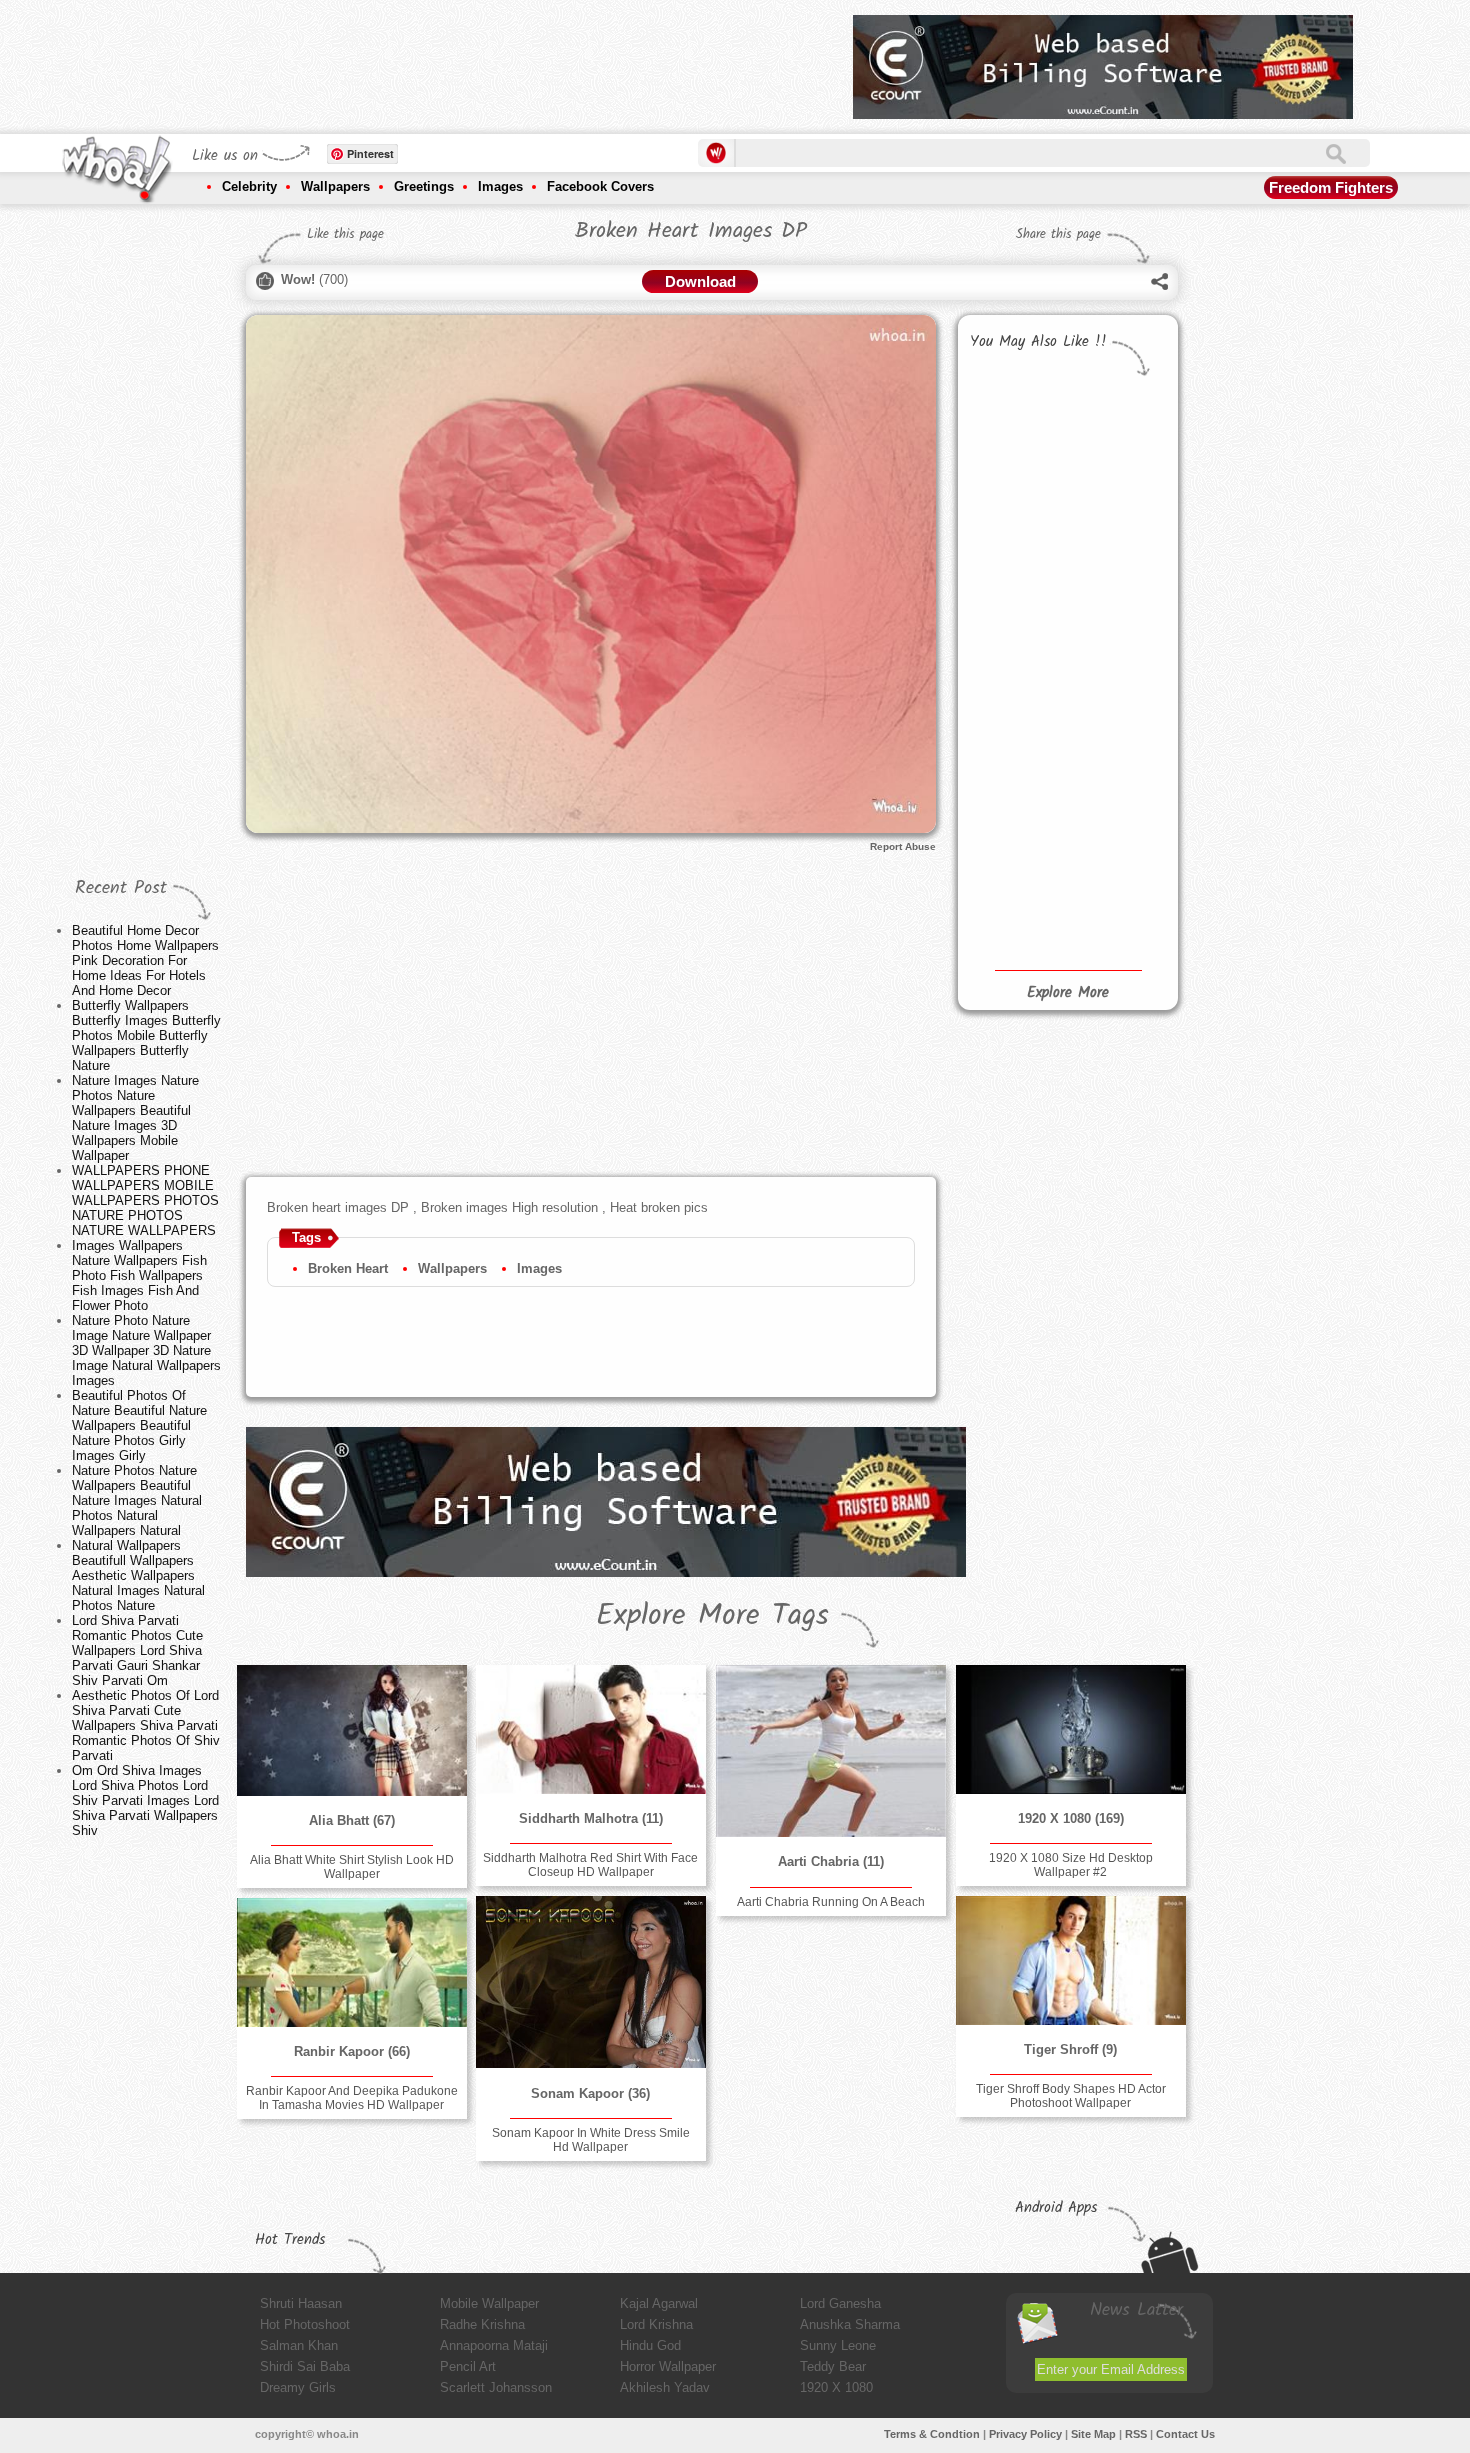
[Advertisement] (474, 60)
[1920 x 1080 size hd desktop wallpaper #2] (1071, 1729)
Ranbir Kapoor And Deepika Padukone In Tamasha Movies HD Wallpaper (352, 2098)
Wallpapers (335, 186)
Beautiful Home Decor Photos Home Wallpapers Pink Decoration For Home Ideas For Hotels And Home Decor (145, 960)
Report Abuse (903, 846)
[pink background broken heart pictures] (1116, 690)
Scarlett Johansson (496, 2387)
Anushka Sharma (850, 2324)
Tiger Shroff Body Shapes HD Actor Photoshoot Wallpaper (1071, 2096)
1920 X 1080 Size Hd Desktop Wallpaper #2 (1071, 1865)
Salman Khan (299, 2345)
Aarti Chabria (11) (831, 1861)
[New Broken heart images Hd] (1015, 611)
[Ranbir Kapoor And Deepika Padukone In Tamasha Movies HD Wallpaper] (352, 1962)
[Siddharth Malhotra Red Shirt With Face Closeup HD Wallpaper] (591, 1729)
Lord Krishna (656, 2324)
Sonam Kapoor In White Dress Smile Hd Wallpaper (591, 2140)
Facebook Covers (600, 186)
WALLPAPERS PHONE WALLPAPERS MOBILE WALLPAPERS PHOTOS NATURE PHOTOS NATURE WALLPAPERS (145, 1200)
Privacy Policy (1025, 2434)
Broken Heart (348, 1268)
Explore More (1068, 993)
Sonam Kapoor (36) (590, 2093)
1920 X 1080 (836, 2387)
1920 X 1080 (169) (1071, 1818)
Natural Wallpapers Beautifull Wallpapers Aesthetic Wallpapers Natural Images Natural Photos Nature (138, 1575)
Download (700, 281)
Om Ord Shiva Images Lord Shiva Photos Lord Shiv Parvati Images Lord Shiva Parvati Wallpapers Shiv (145, 1800)
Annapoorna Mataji (494, 2345)
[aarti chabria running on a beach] (831, 1751)
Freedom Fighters (1331, 187)
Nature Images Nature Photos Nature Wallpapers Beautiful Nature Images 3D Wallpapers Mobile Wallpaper (135, 1118)
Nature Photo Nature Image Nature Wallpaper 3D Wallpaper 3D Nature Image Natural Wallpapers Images (146, 1350)
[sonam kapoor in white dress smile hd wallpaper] (591, 1982)
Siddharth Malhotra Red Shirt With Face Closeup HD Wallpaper (590, 1865)
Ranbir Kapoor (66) (352, 2051)
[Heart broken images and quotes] (1015, 431)
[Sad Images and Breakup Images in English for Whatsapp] (1116, 878)
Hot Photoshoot (305, 2324)
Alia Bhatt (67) (352, 1820)
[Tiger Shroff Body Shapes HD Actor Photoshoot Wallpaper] (1071, 1960)
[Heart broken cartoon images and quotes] (1015, 694)
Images (500, 186)
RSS (1136, 2434)
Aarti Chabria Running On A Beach (831, 1902)
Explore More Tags (712, 1616)
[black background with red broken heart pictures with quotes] (1116, 777)
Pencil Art (468, 2366)
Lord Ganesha (840, 2303)
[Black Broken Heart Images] (1015, 521)
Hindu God (650, 2345)
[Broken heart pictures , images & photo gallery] (1015, 778)
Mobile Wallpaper (489, 2303)
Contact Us (1185, 2434)
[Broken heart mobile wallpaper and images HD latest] (1116, 501)
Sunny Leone (838, 2345)
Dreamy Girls (298, 2387)
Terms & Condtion (932, 2434)
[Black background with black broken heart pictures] (1116, 603)
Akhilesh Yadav (665, 2387)
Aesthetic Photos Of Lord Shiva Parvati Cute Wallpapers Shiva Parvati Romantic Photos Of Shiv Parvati (146, 1725)
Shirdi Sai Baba (305, 2366)
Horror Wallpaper (668, 2366)
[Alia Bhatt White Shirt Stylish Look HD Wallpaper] (352, 1730)
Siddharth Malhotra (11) (591, 1818)
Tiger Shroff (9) (1070, 2049)
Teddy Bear (833, 2366)
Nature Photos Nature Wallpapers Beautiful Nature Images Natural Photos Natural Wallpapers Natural (137, 1500)
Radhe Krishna (482, 2324)
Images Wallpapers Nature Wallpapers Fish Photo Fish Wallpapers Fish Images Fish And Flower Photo (139, 1275)
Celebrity (249, 186)
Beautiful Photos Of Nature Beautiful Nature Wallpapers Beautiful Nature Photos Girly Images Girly (139, 1425)
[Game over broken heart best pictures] (1116, 415)
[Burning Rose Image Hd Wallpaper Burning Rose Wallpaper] (1015, 890)
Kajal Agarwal (659, 2303)
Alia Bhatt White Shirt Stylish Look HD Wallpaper (352, 1867)
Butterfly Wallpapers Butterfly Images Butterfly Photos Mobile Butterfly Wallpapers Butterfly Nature (146, 1035)
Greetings (424, 186)
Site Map (1093, 2434)
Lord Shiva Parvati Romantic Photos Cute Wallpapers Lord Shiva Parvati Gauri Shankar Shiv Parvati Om (137, 1650)
